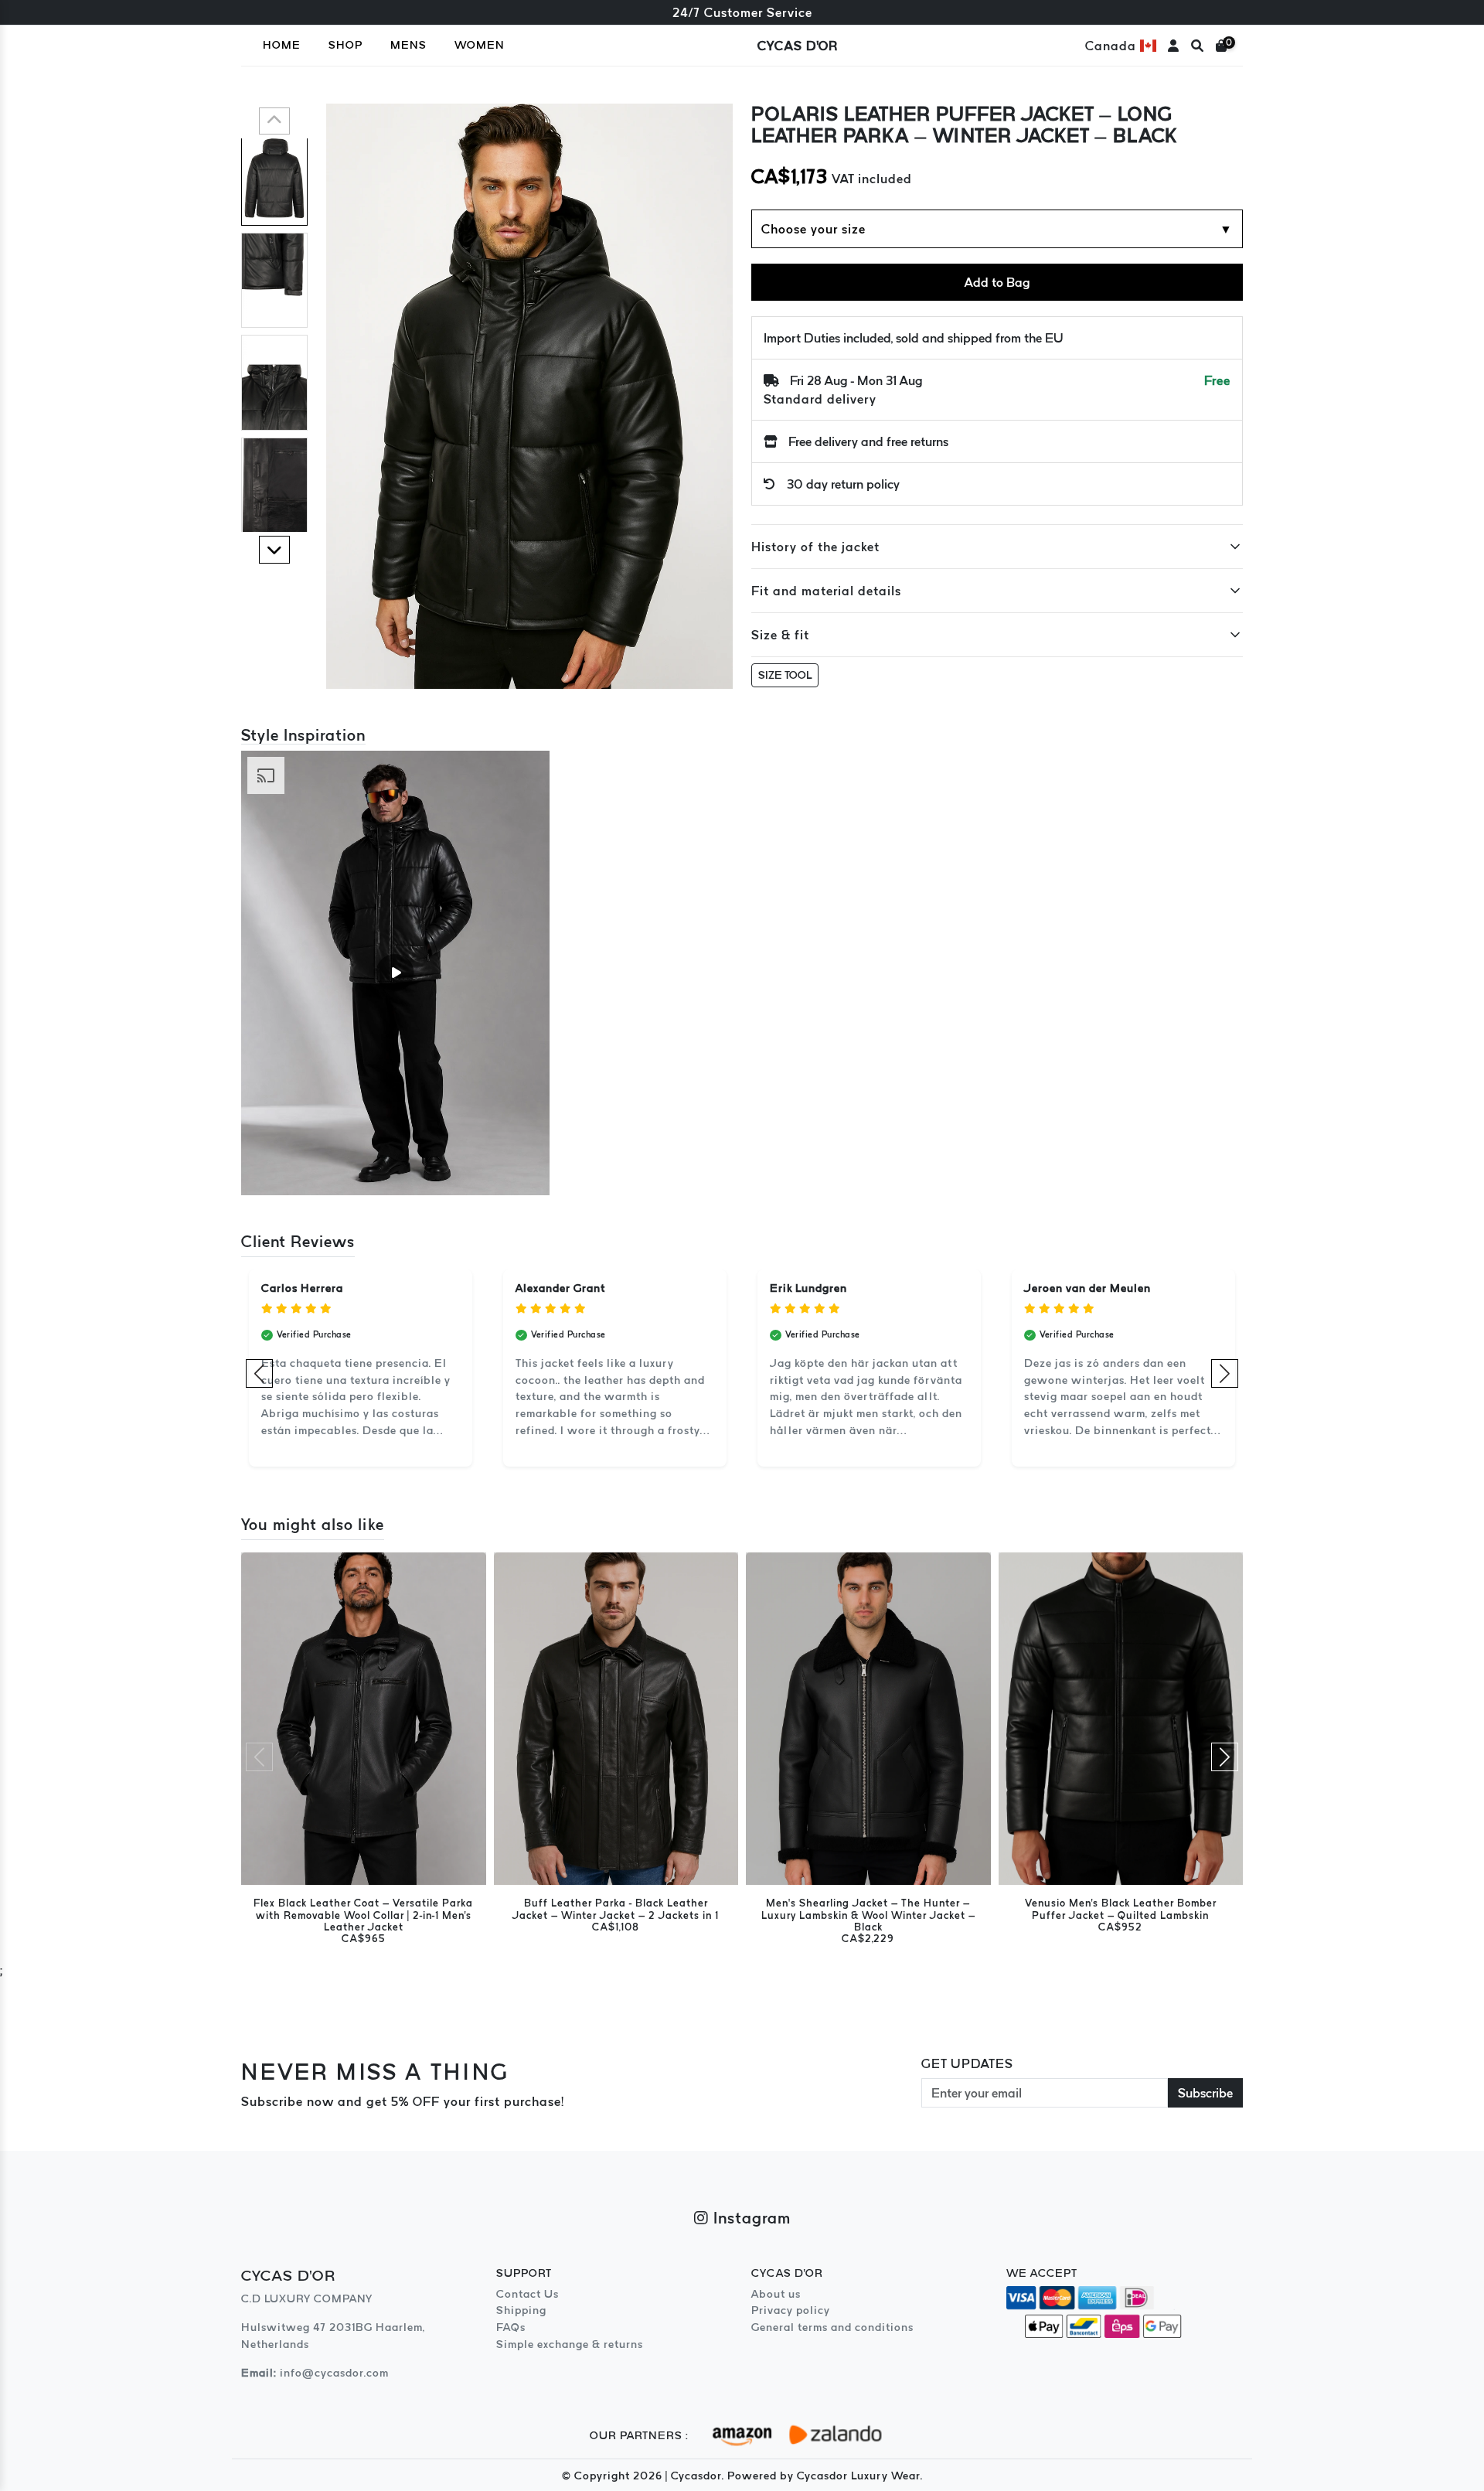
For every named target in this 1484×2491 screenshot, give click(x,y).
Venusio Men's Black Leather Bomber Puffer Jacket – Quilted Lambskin (1121, 1909)
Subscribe (1205, 2093)
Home (282, 45)
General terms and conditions (832, 2327)
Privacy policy (791, 2310)
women (480, 45)
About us (776, 2294)
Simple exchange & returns (570, 2344)
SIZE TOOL (785, 675)
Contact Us (528, 2294)
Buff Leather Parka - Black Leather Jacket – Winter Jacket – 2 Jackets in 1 (616, 1909)
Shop (345, 45)
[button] (274, 121)
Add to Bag (997, 282)
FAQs (511, 2327)
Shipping (521, 2310)
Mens (408, 45)
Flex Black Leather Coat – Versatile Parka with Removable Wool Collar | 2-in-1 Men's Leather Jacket (363, 1915)
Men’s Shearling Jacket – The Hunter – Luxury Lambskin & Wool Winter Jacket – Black (868, 1915)
